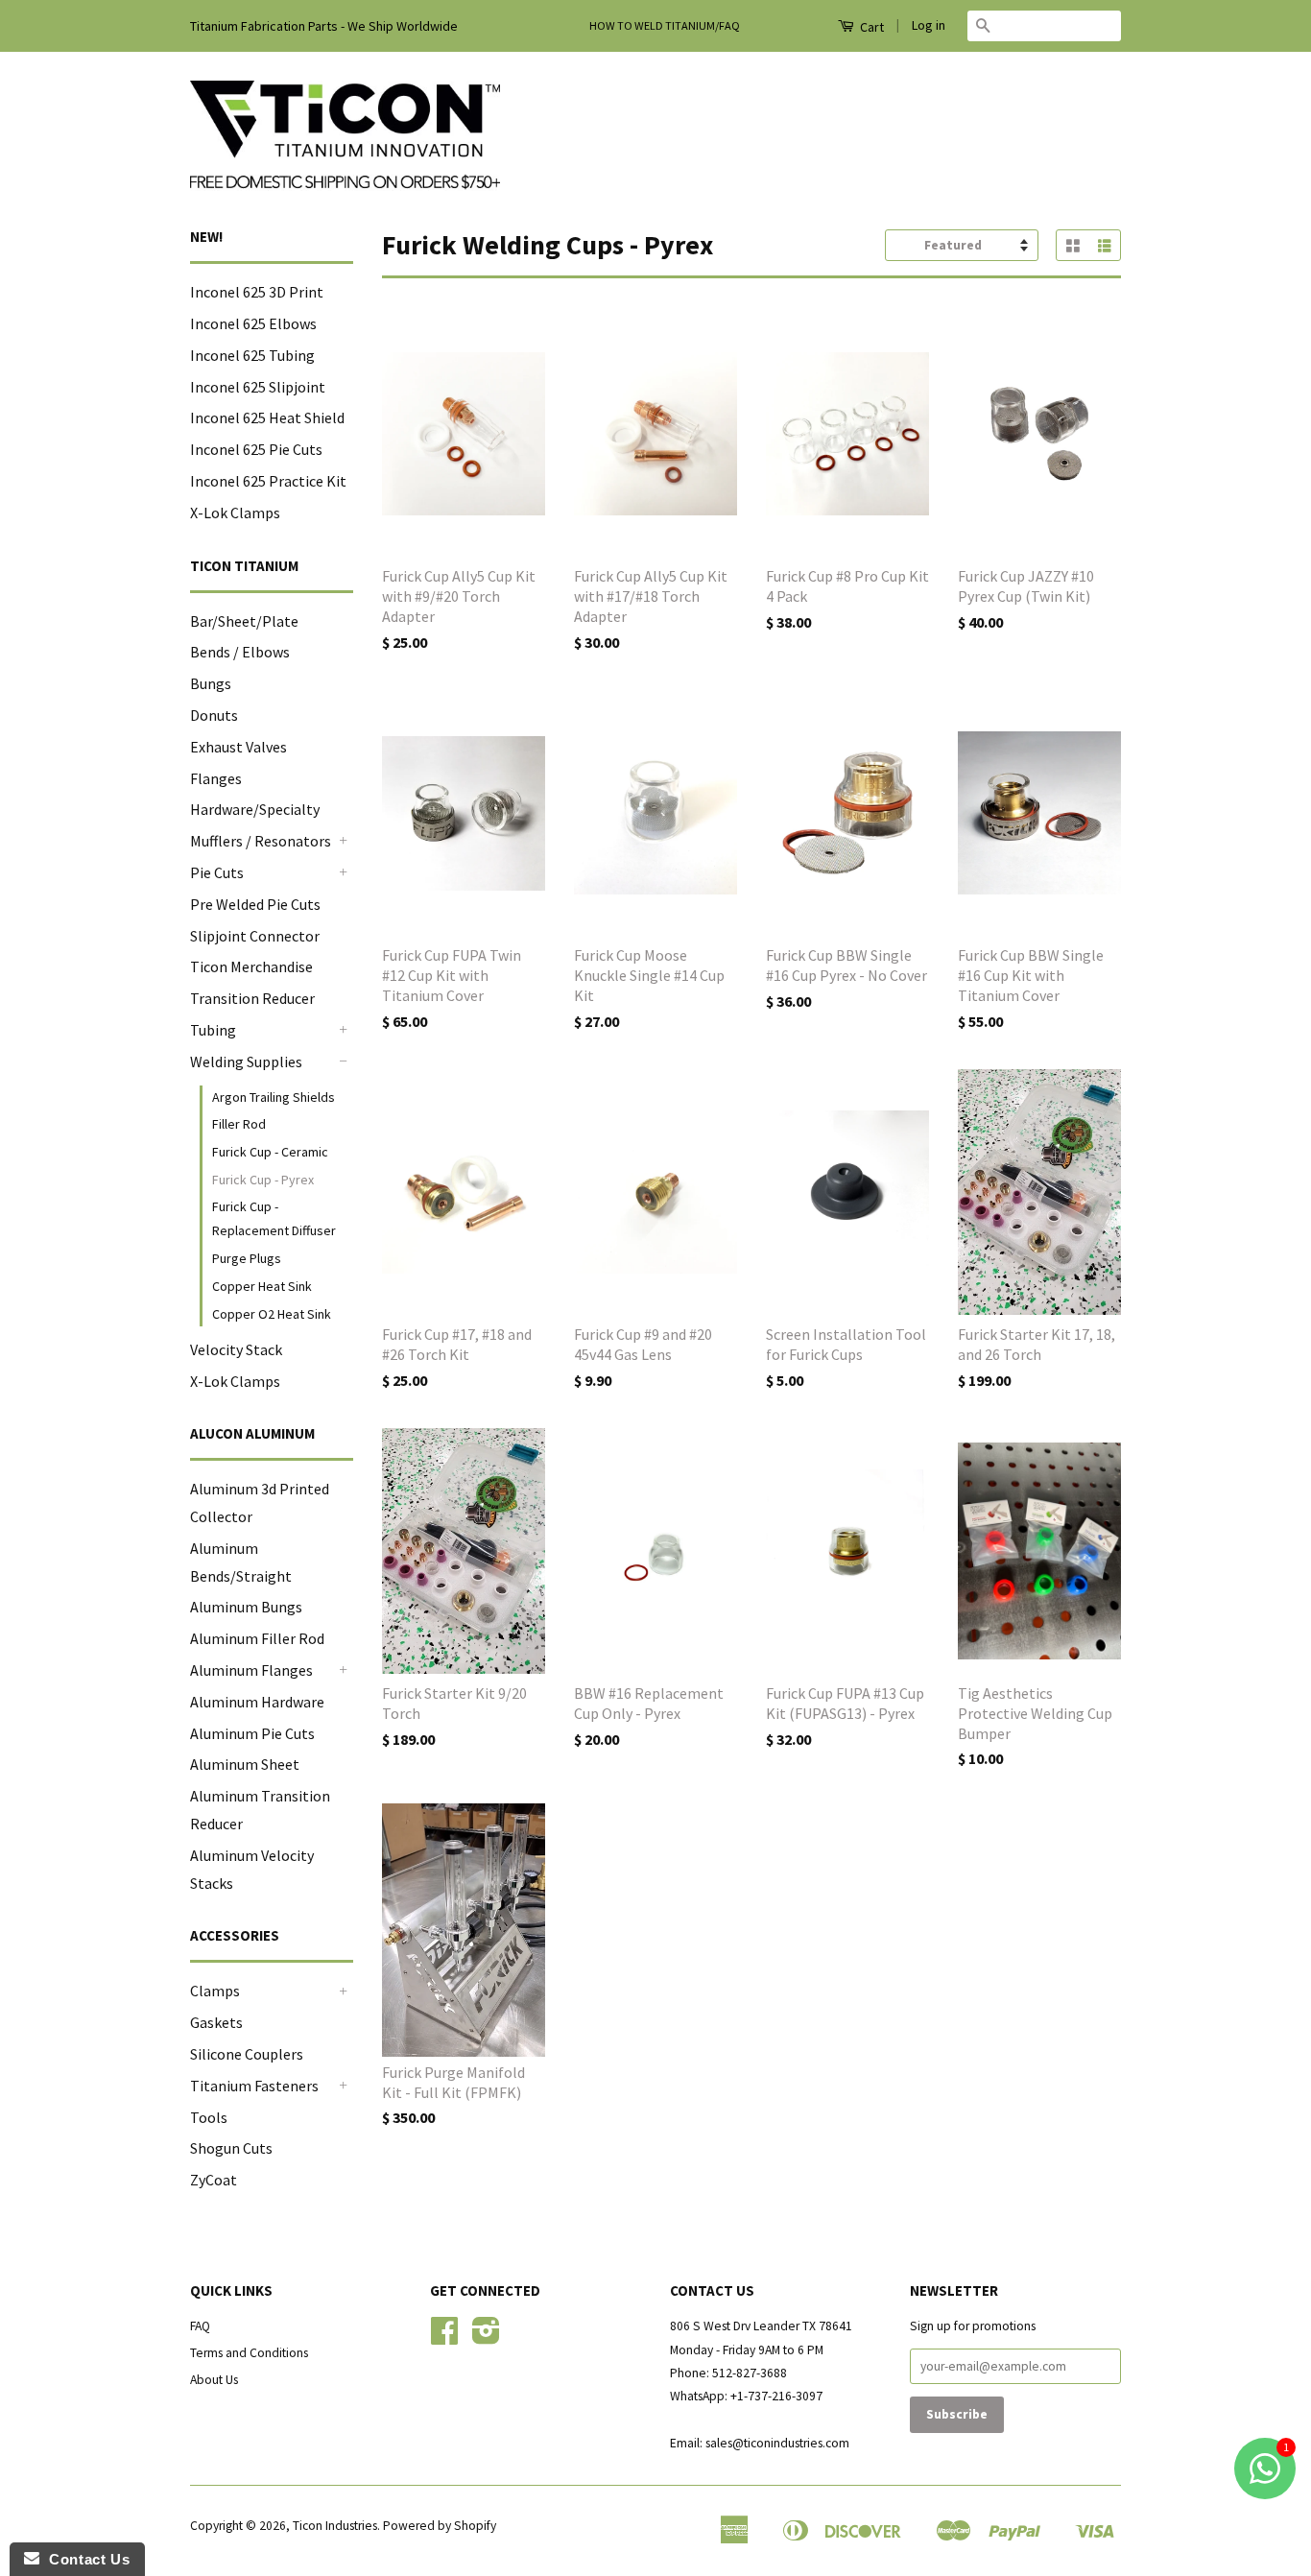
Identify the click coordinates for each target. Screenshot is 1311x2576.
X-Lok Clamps (235, 513)
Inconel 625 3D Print (257, 292)
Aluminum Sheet (245, 1764)
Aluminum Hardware (257, 1702)
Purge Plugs (247, 1258)
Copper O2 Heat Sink (272, 1314)
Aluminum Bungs (246, 1607)
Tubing (213, 1030)
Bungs (211, 683)
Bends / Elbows (240, 652)
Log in (929, 25)
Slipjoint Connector (255, 936)
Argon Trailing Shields (274, 1097)
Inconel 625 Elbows (253, 323)
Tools (209, 2117)
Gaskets (216, 2022)
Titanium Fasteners (254, 2086)
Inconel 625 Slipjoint (258, 387)
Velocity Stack (236, 1349)
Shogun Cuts (231, 2148)
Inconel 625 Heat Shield (267, 417)
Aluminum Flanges (251, 1670)
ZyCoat (214, 2180)
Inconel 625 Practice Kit (268, 481)
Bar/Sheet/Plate (244, 621)
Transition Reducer (252, 998)
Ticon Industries (335, 2526)
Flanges (216, 778)
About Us (214, 2380)
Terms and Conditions (249, 2353)
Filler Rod (239, 1124)
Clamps (215, 1991)
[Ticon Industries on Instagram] (486, 2337)
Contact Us (84, 2559)
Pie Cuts (217, 872)
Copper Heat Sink (262, 1286)
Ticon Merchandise (251, 966)
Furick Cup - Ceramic (270, 1152)
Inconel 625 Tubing (252, 355)
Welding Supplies (246, 1061)
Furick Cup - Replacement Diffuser (274, 1218)
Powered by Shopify (440, 2526)
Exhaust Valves (238, 747)
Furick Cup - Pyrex (263, 1180)
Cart (870, 27)
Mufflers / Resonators (261, 841)
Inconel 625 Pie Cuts (256, 449)
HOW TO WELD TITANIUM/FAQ (665, 25)
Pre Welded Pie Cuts (255, 904)
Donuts (214, 715)
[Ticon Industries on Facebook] (444, 2337)
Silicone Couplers (247, 2054)
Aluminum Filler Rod (257, 1638)
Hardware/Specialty (255, 809)
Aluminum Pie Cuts (252, 1733)
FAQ (200, 2326)
